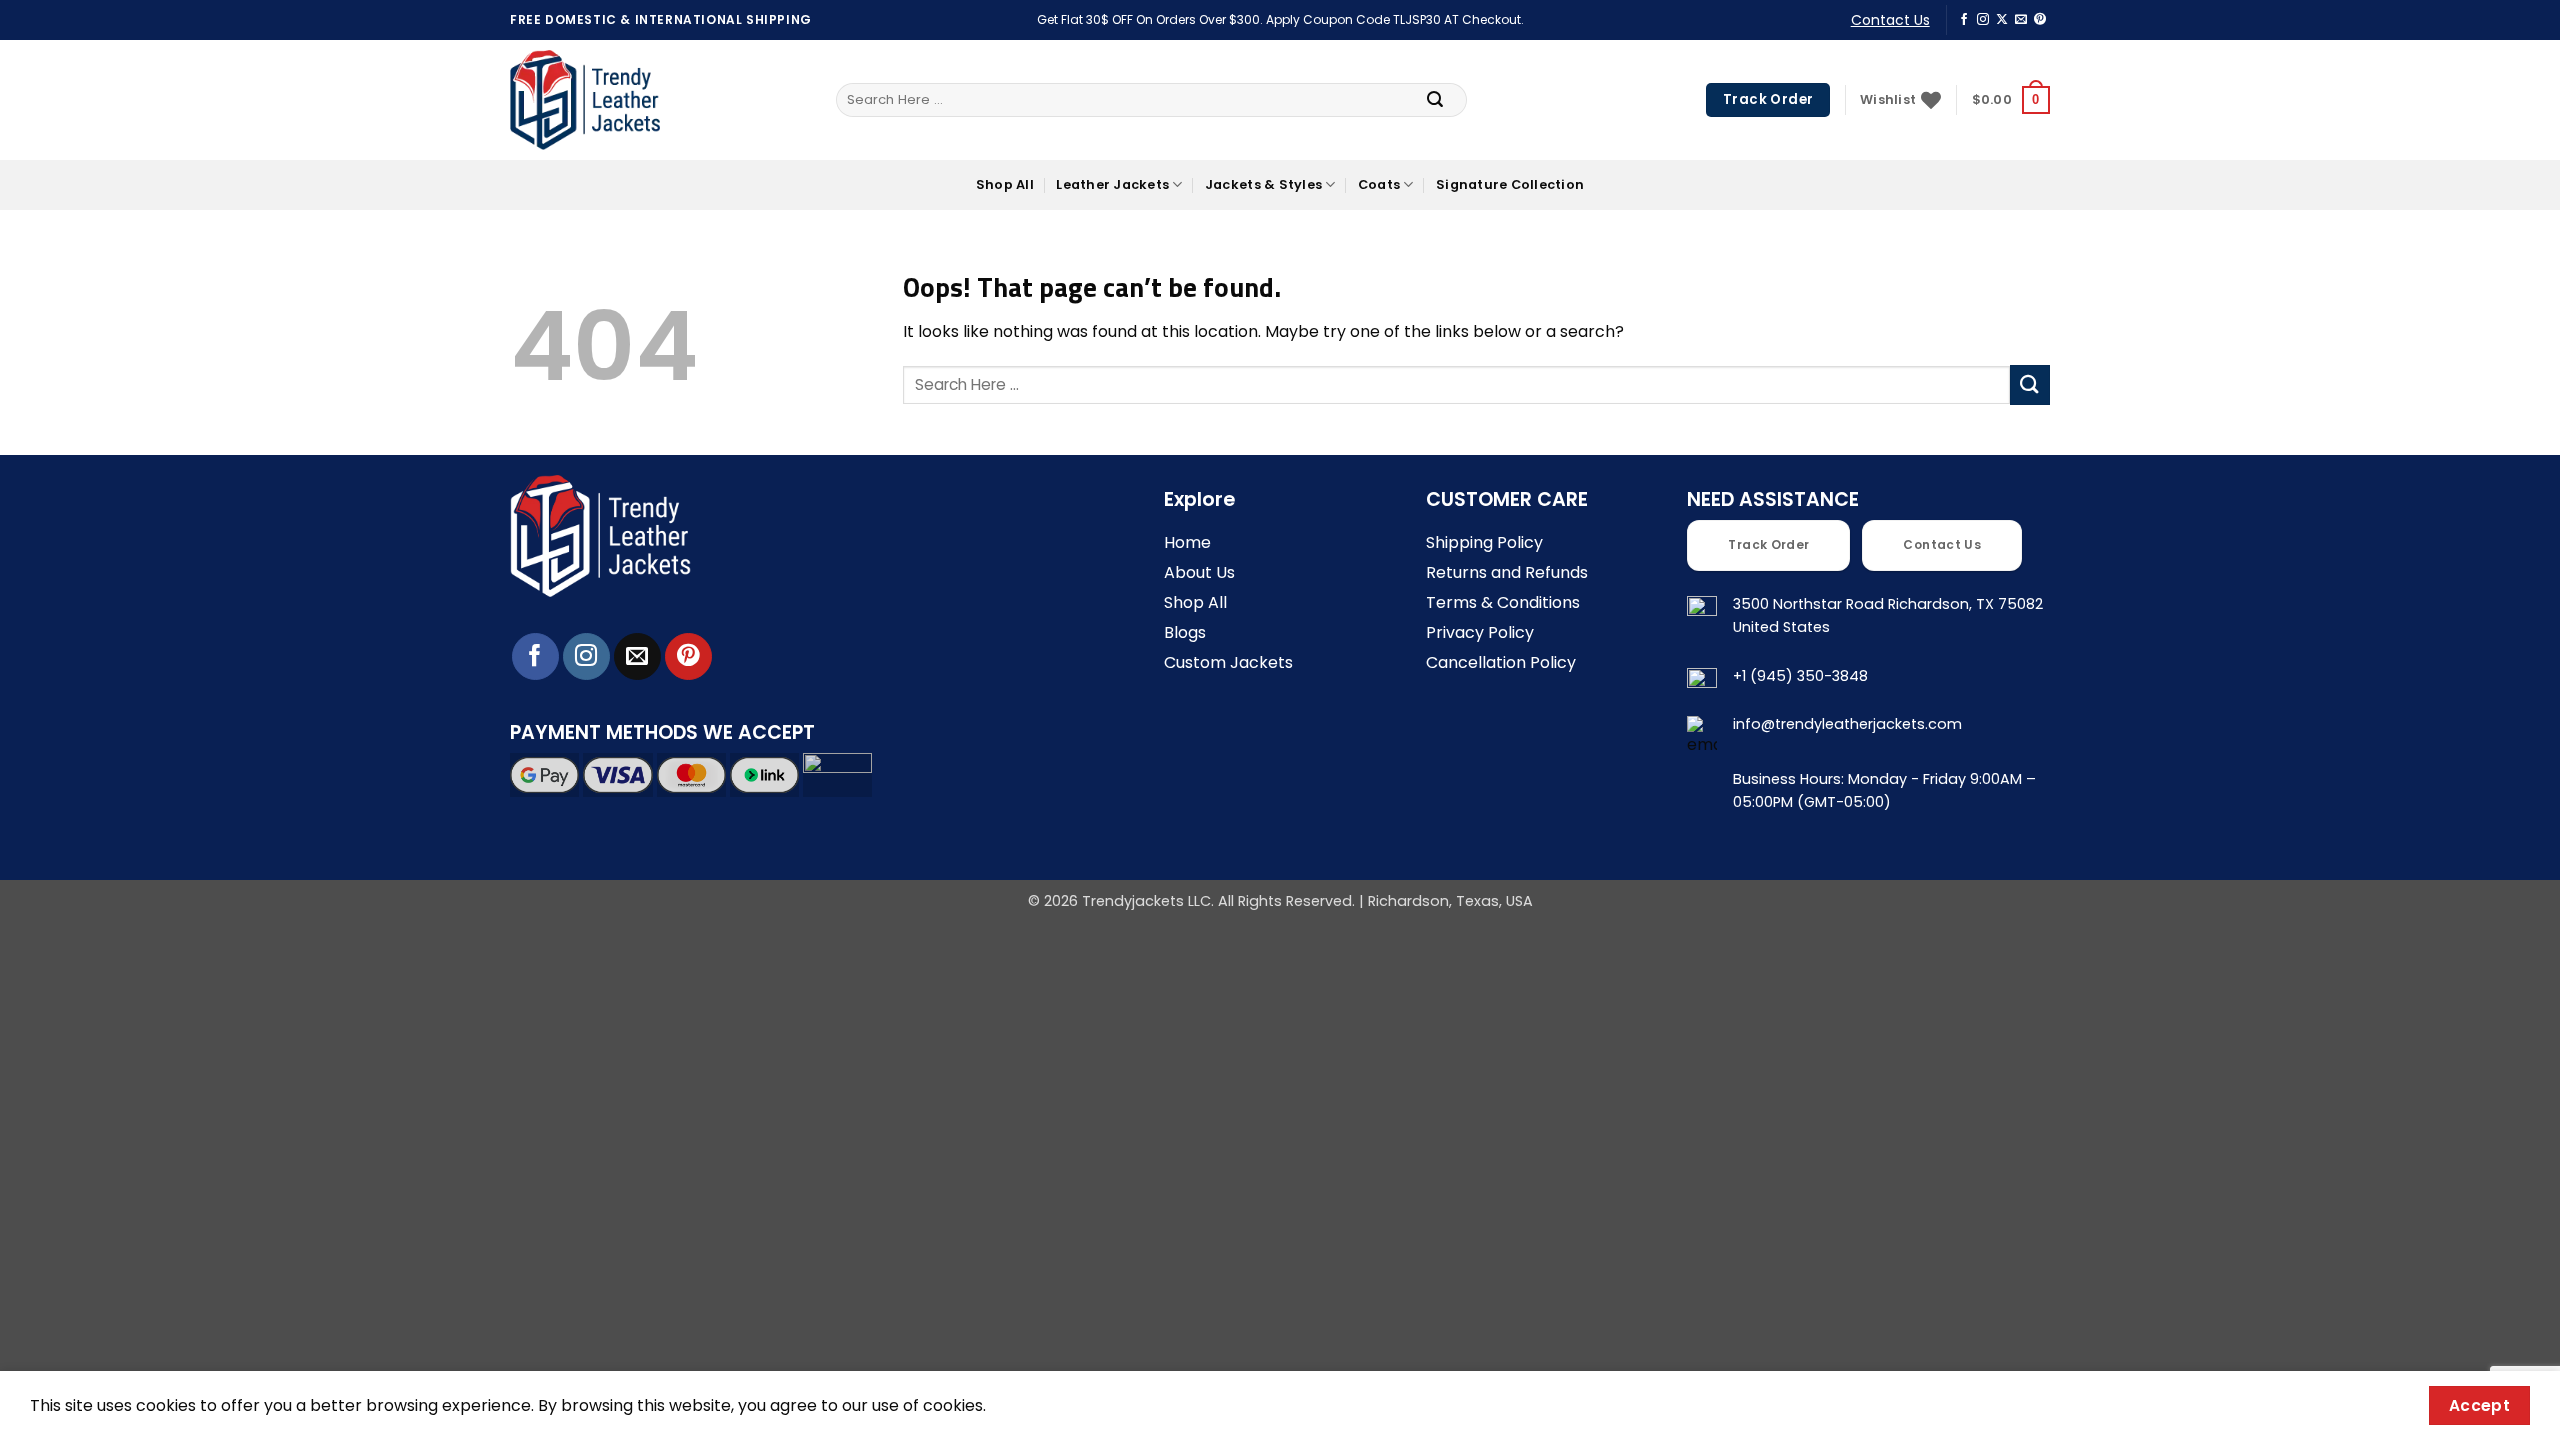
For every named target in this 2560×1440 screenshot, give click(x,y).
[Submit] (1435, 100)
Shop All (1005, 184)
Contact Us (1890, 20)
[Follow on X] (2002, 20)
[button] (2011, 100)
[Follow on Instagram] (1983, 20)
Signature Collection (1510, 184)
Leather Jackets (1112, 184)
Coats (1379, 184)
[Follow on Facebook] (1964, 20)
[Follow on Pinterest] (2040, 20)
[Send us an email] (2021, 20)
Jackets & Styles (1263, 184)
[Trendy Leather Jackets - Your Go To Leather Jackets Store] (585, 100)
